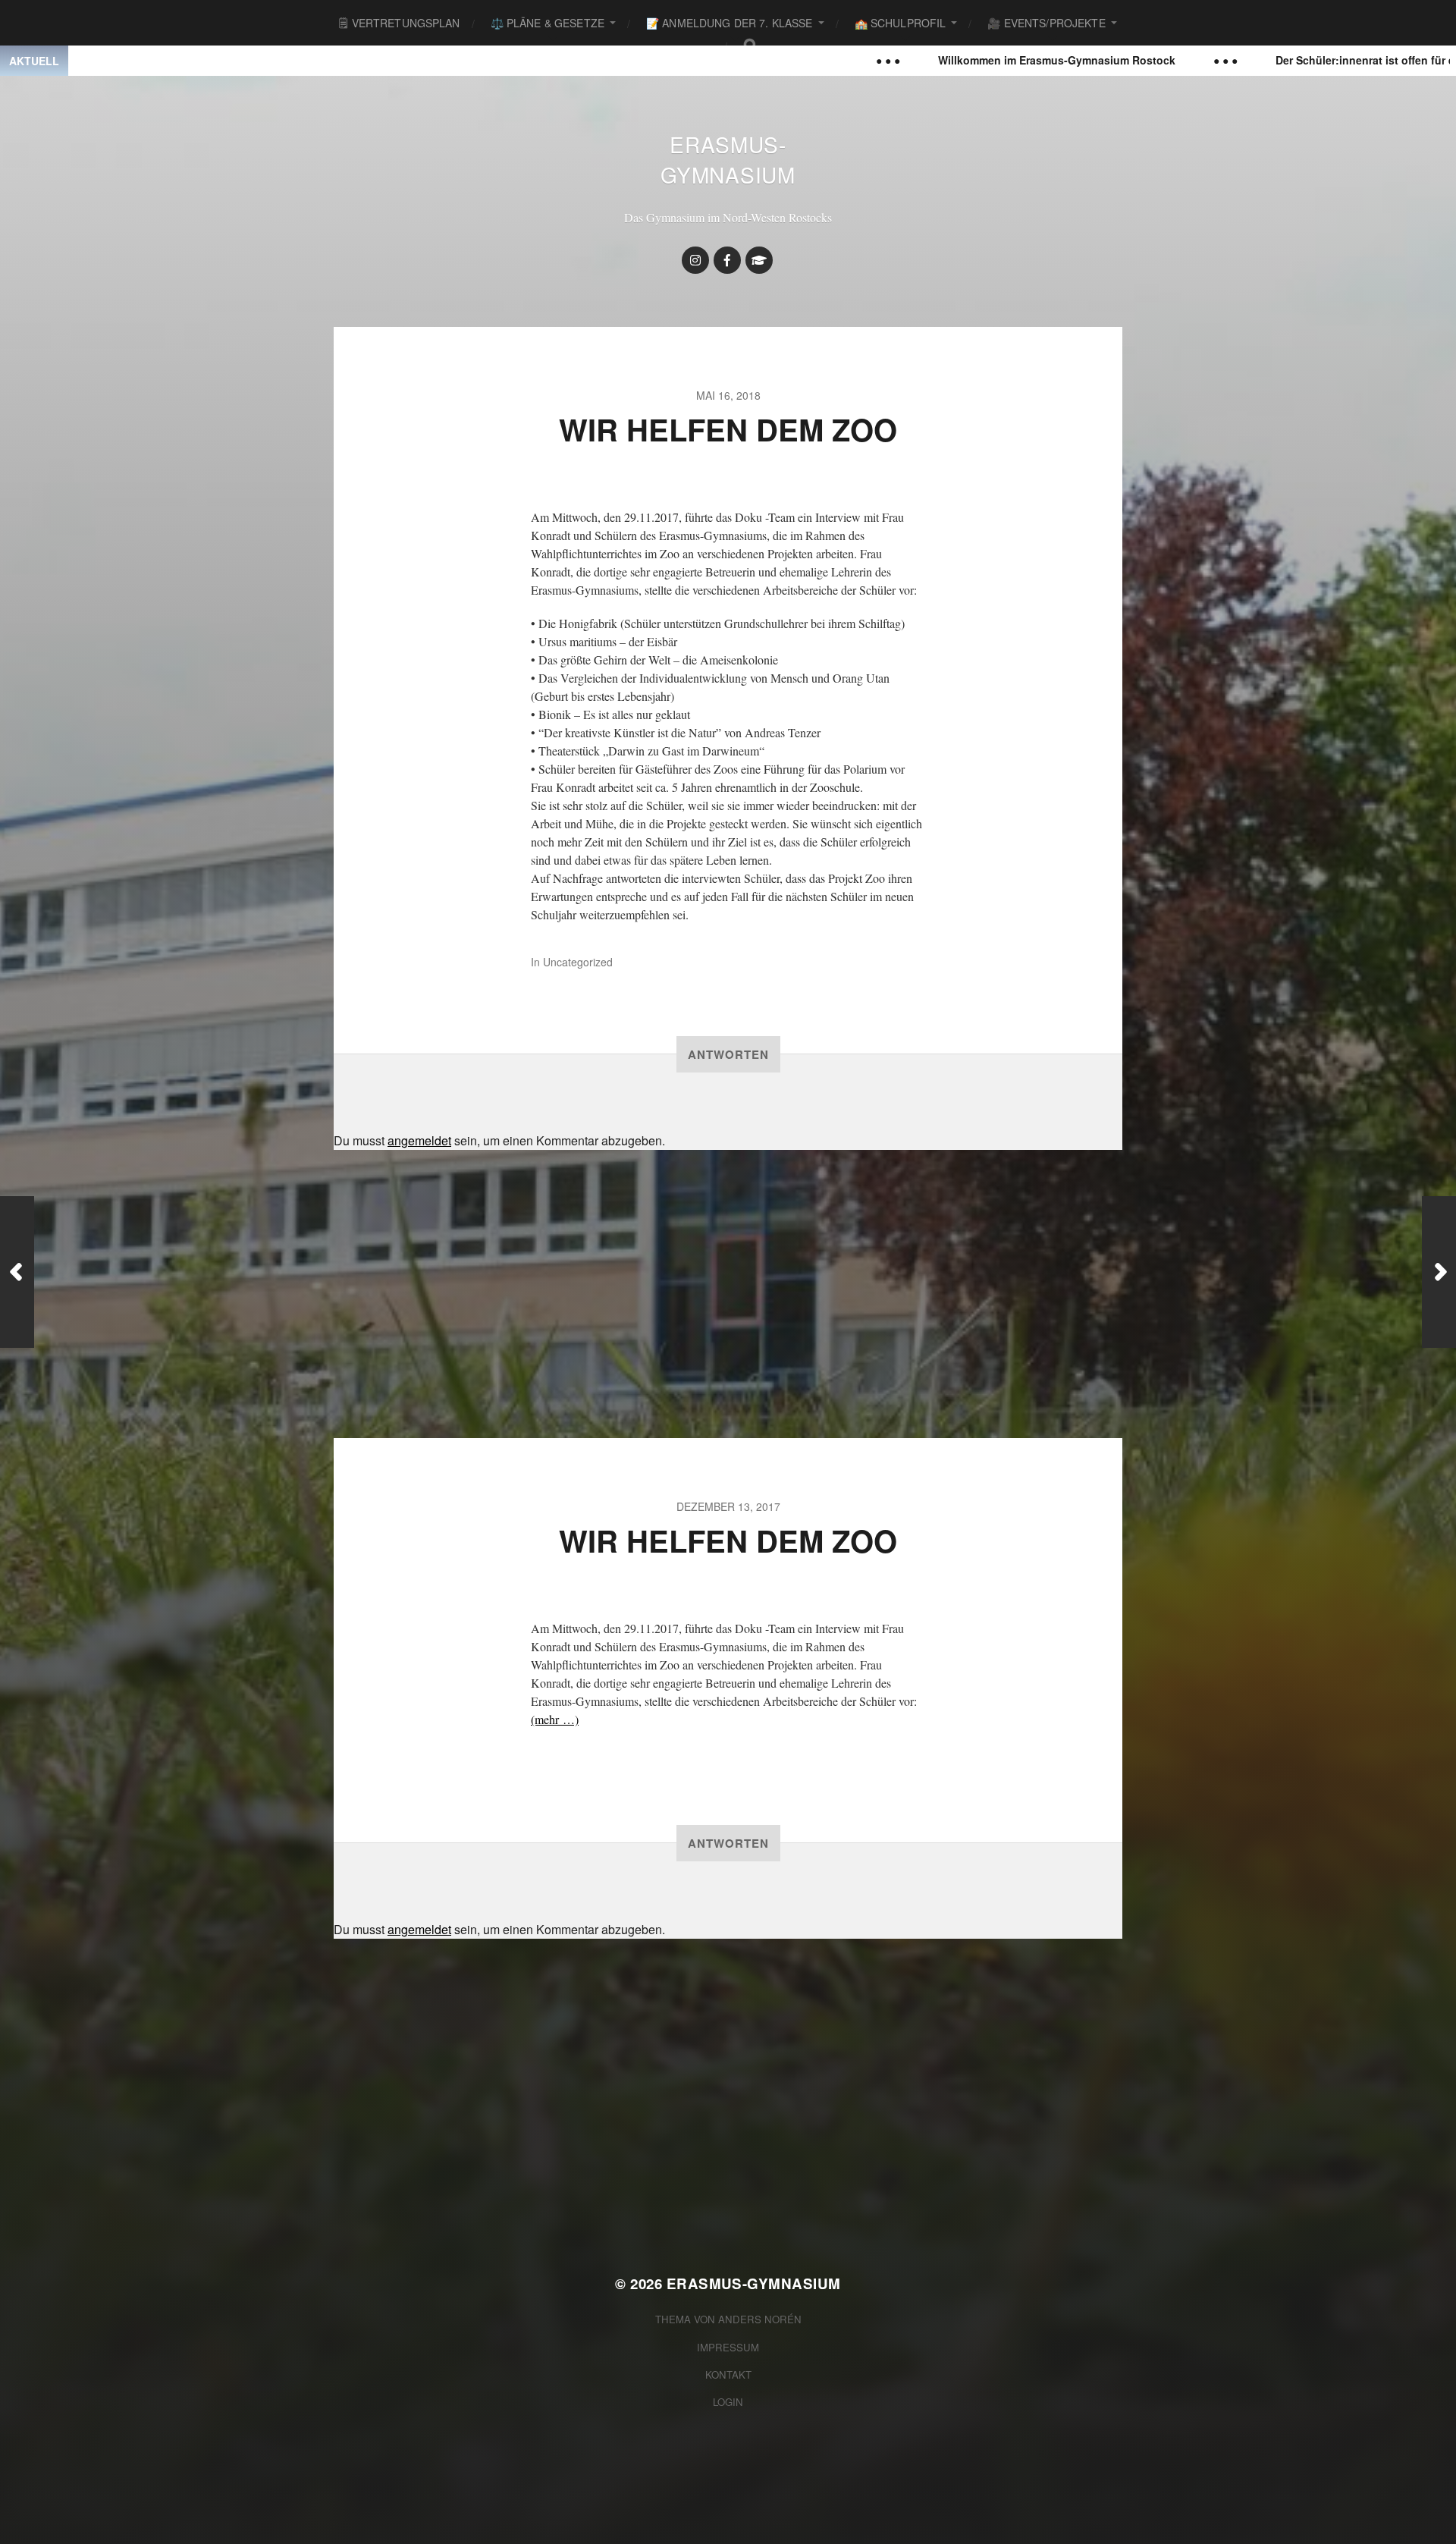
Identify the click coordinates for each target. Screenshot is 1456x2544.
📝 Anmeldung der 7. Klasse (730, 23)
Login (728, 2402)
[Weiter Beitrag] (1439, 1272)
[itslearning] (759, 260)
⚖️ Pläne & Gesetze (548, 23)
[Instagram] (695, 260)
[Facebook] (727, 260)
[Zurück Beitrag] (17, 1272)
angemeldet (419, 1140)
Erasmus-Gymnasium (728, 159)
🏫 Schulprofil (901, 23)
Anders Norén (760, 2319)
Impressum (728, 2347)
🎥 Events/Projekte (1046, 23)
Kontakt (728, 2374)
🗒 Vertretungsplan (399, 23)
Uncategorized (578, 962)
